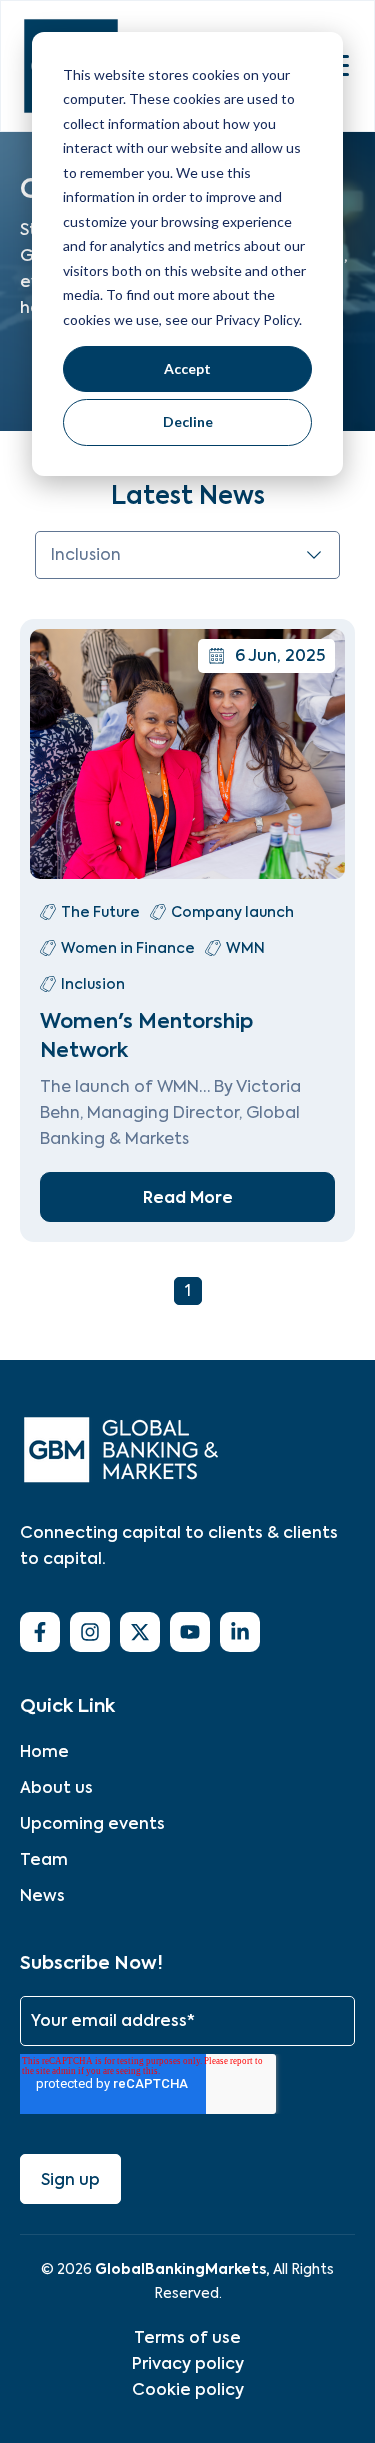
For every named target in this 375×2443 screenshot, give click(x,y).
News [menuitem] (42, 1895)
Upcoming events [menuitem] (92, 1823)
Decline (188, 421)
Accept (187, 368)
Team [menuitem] (44, 1859)
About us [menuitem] (56, 1787)
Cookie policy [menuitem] (188, 2389)
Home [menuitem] (44, 1751)
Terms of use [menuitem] (187, 2337)
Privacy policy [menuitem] (188, 2363)
